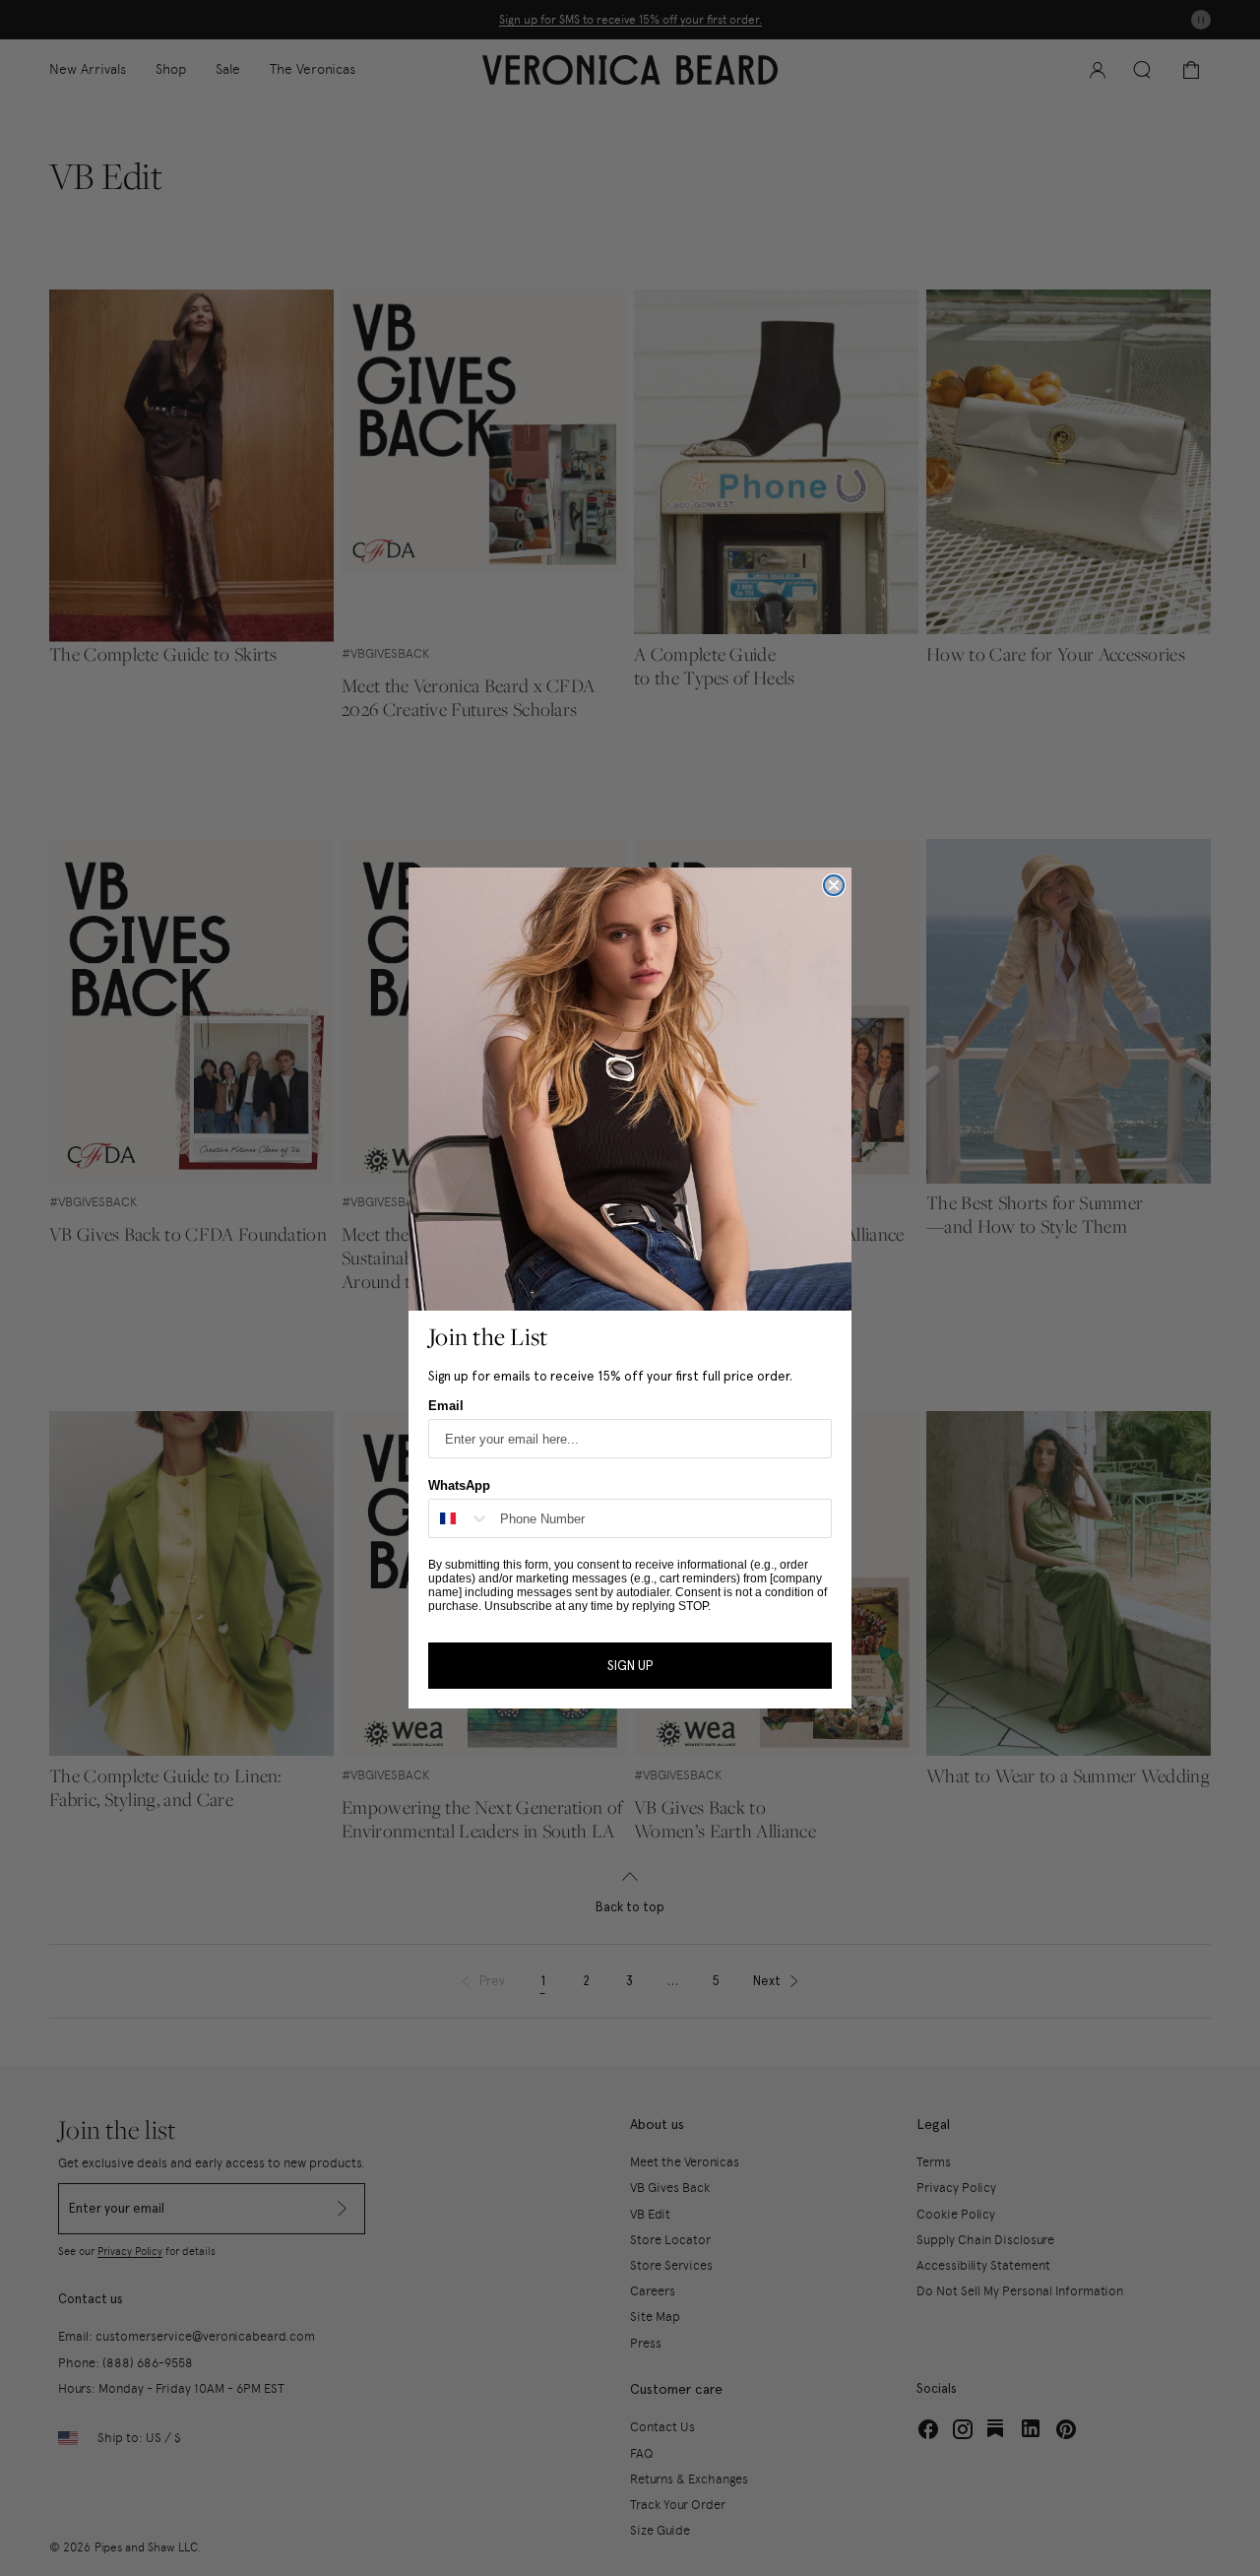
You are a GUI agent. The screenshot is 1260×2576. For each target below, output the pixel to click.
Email (446, 1406)
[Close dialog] (834, 885)
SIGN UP (630, 1666)
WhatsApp (459, 1485)
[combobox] (460, 1518)
